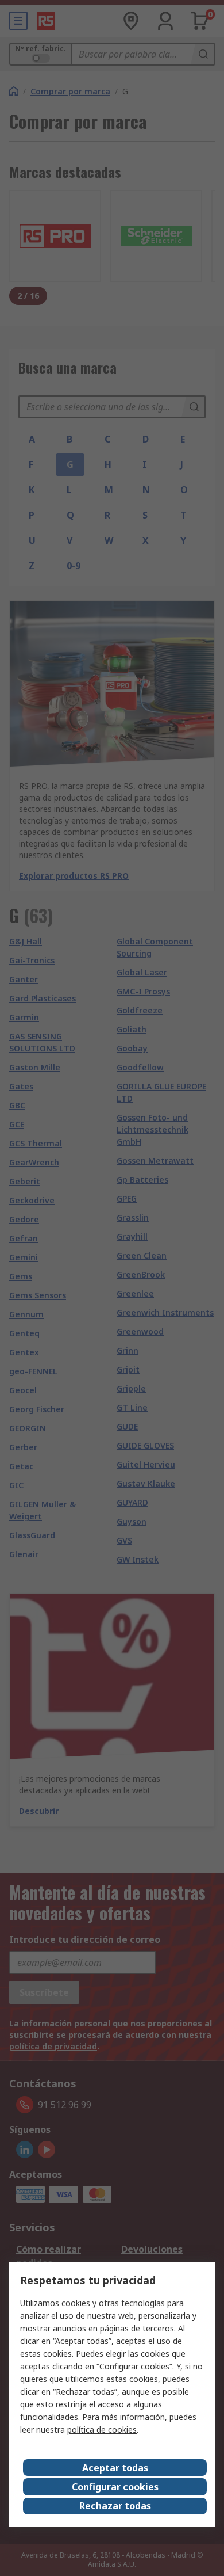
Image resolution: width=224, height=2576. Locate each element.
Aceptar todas (115, 2468)
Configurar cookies (115, 2487)
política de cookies (102, 2430)
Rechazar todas (115, 2506)
